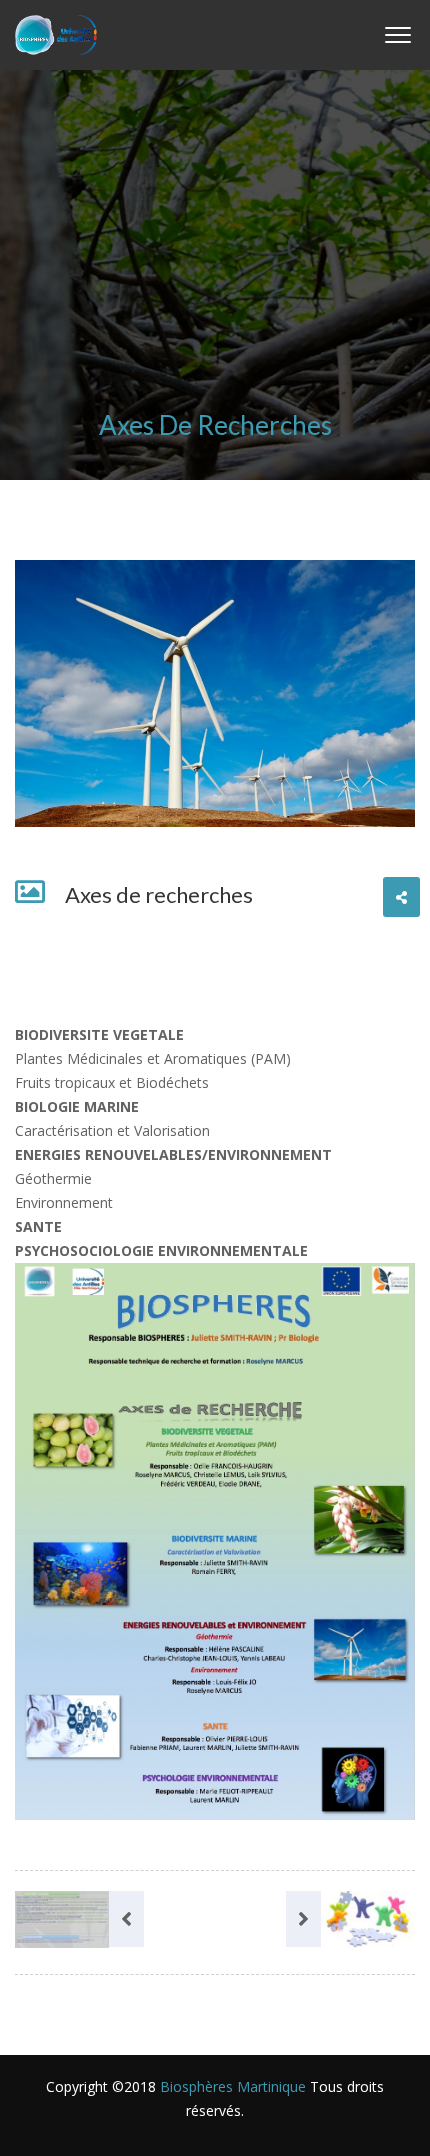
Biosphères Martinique (233, 2086)
